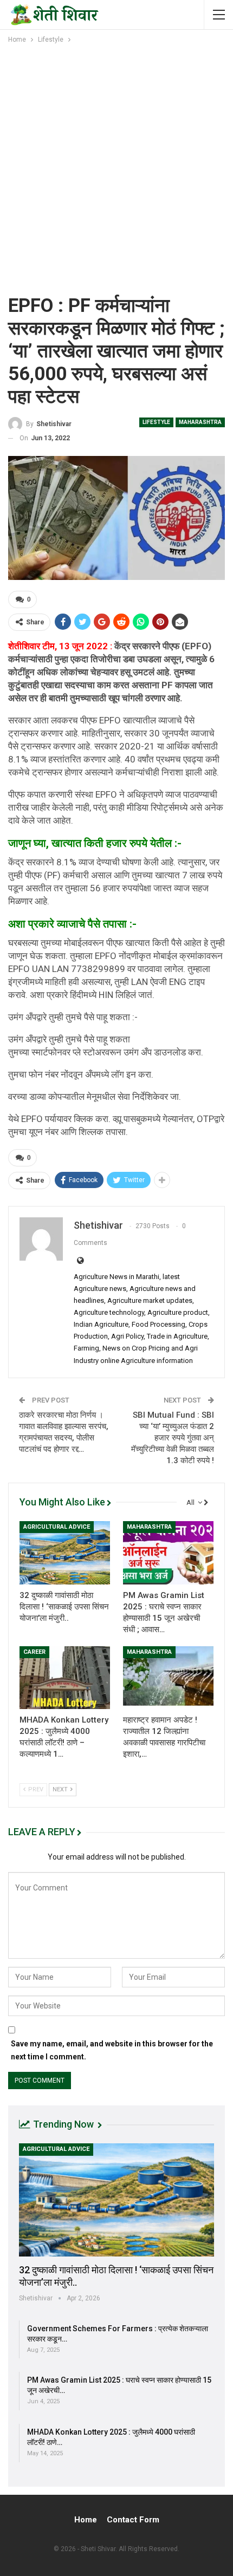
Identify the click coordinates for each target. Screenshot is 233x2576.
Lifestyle (156, 422)
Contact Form (133, 2520)
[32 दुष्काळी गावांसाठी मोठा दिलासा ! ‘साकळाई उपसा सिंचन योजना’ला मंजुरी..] (65, 1553)
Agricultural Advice (57, 1527)
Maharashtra (200, 422)
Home (86, 2520)
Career (34, 1652)
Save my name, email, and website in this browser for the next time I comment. (112, 2050)
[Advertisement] (116, 167)
